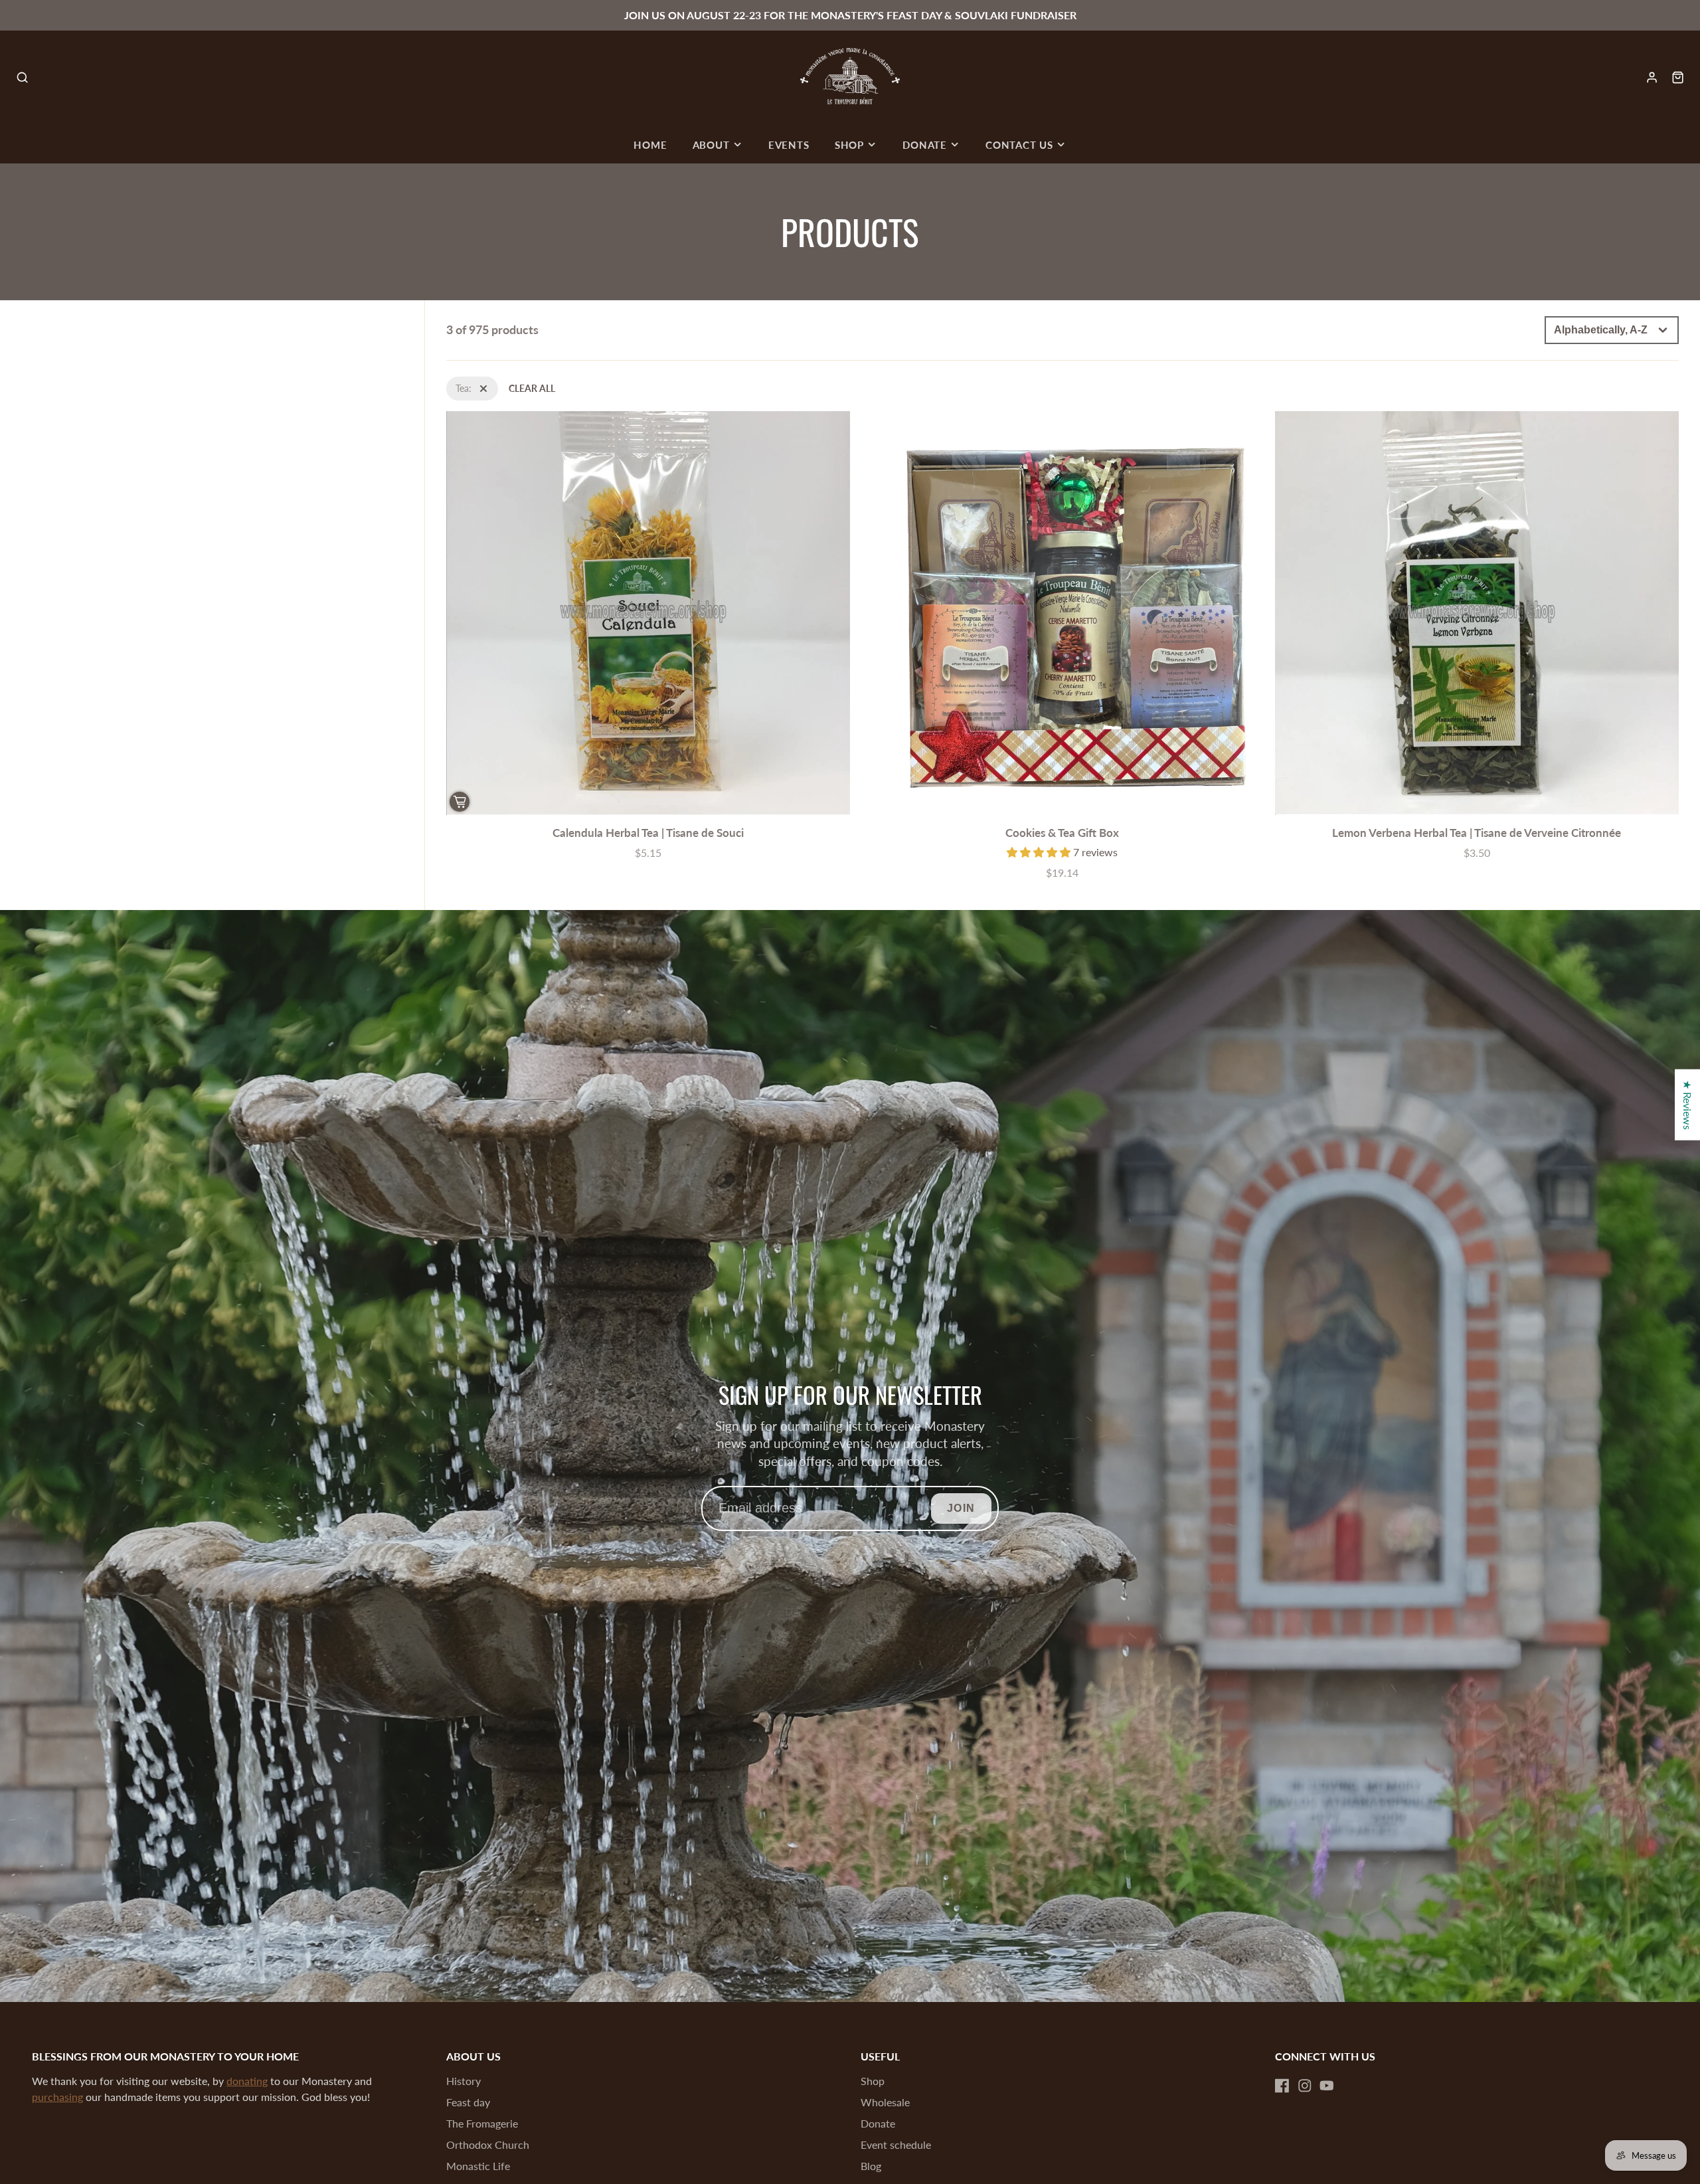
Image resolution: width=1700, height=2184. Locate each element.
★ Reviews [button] (1688, 1105)
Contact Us (1019, 145)
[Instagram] (1305, 2086)
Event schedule (896, 2144)
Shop (849, 145)
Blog (871, 2166)
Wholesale (885, 2102)
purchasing (57, 2097)
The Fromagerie (482, 2123)
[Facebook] (1282, 2086)
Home (650, 145)
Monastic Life (478, 2166)
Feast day (468, 2102)
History (464, 2081)
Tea (453, 384)
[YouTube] (1327, 2086)
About (711, 145)
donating (247, 2081)
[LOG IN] (1652, 77)
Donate (925, 145)
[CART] (1678, 77)
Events (789, 145)
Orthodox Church (488, 2144)
